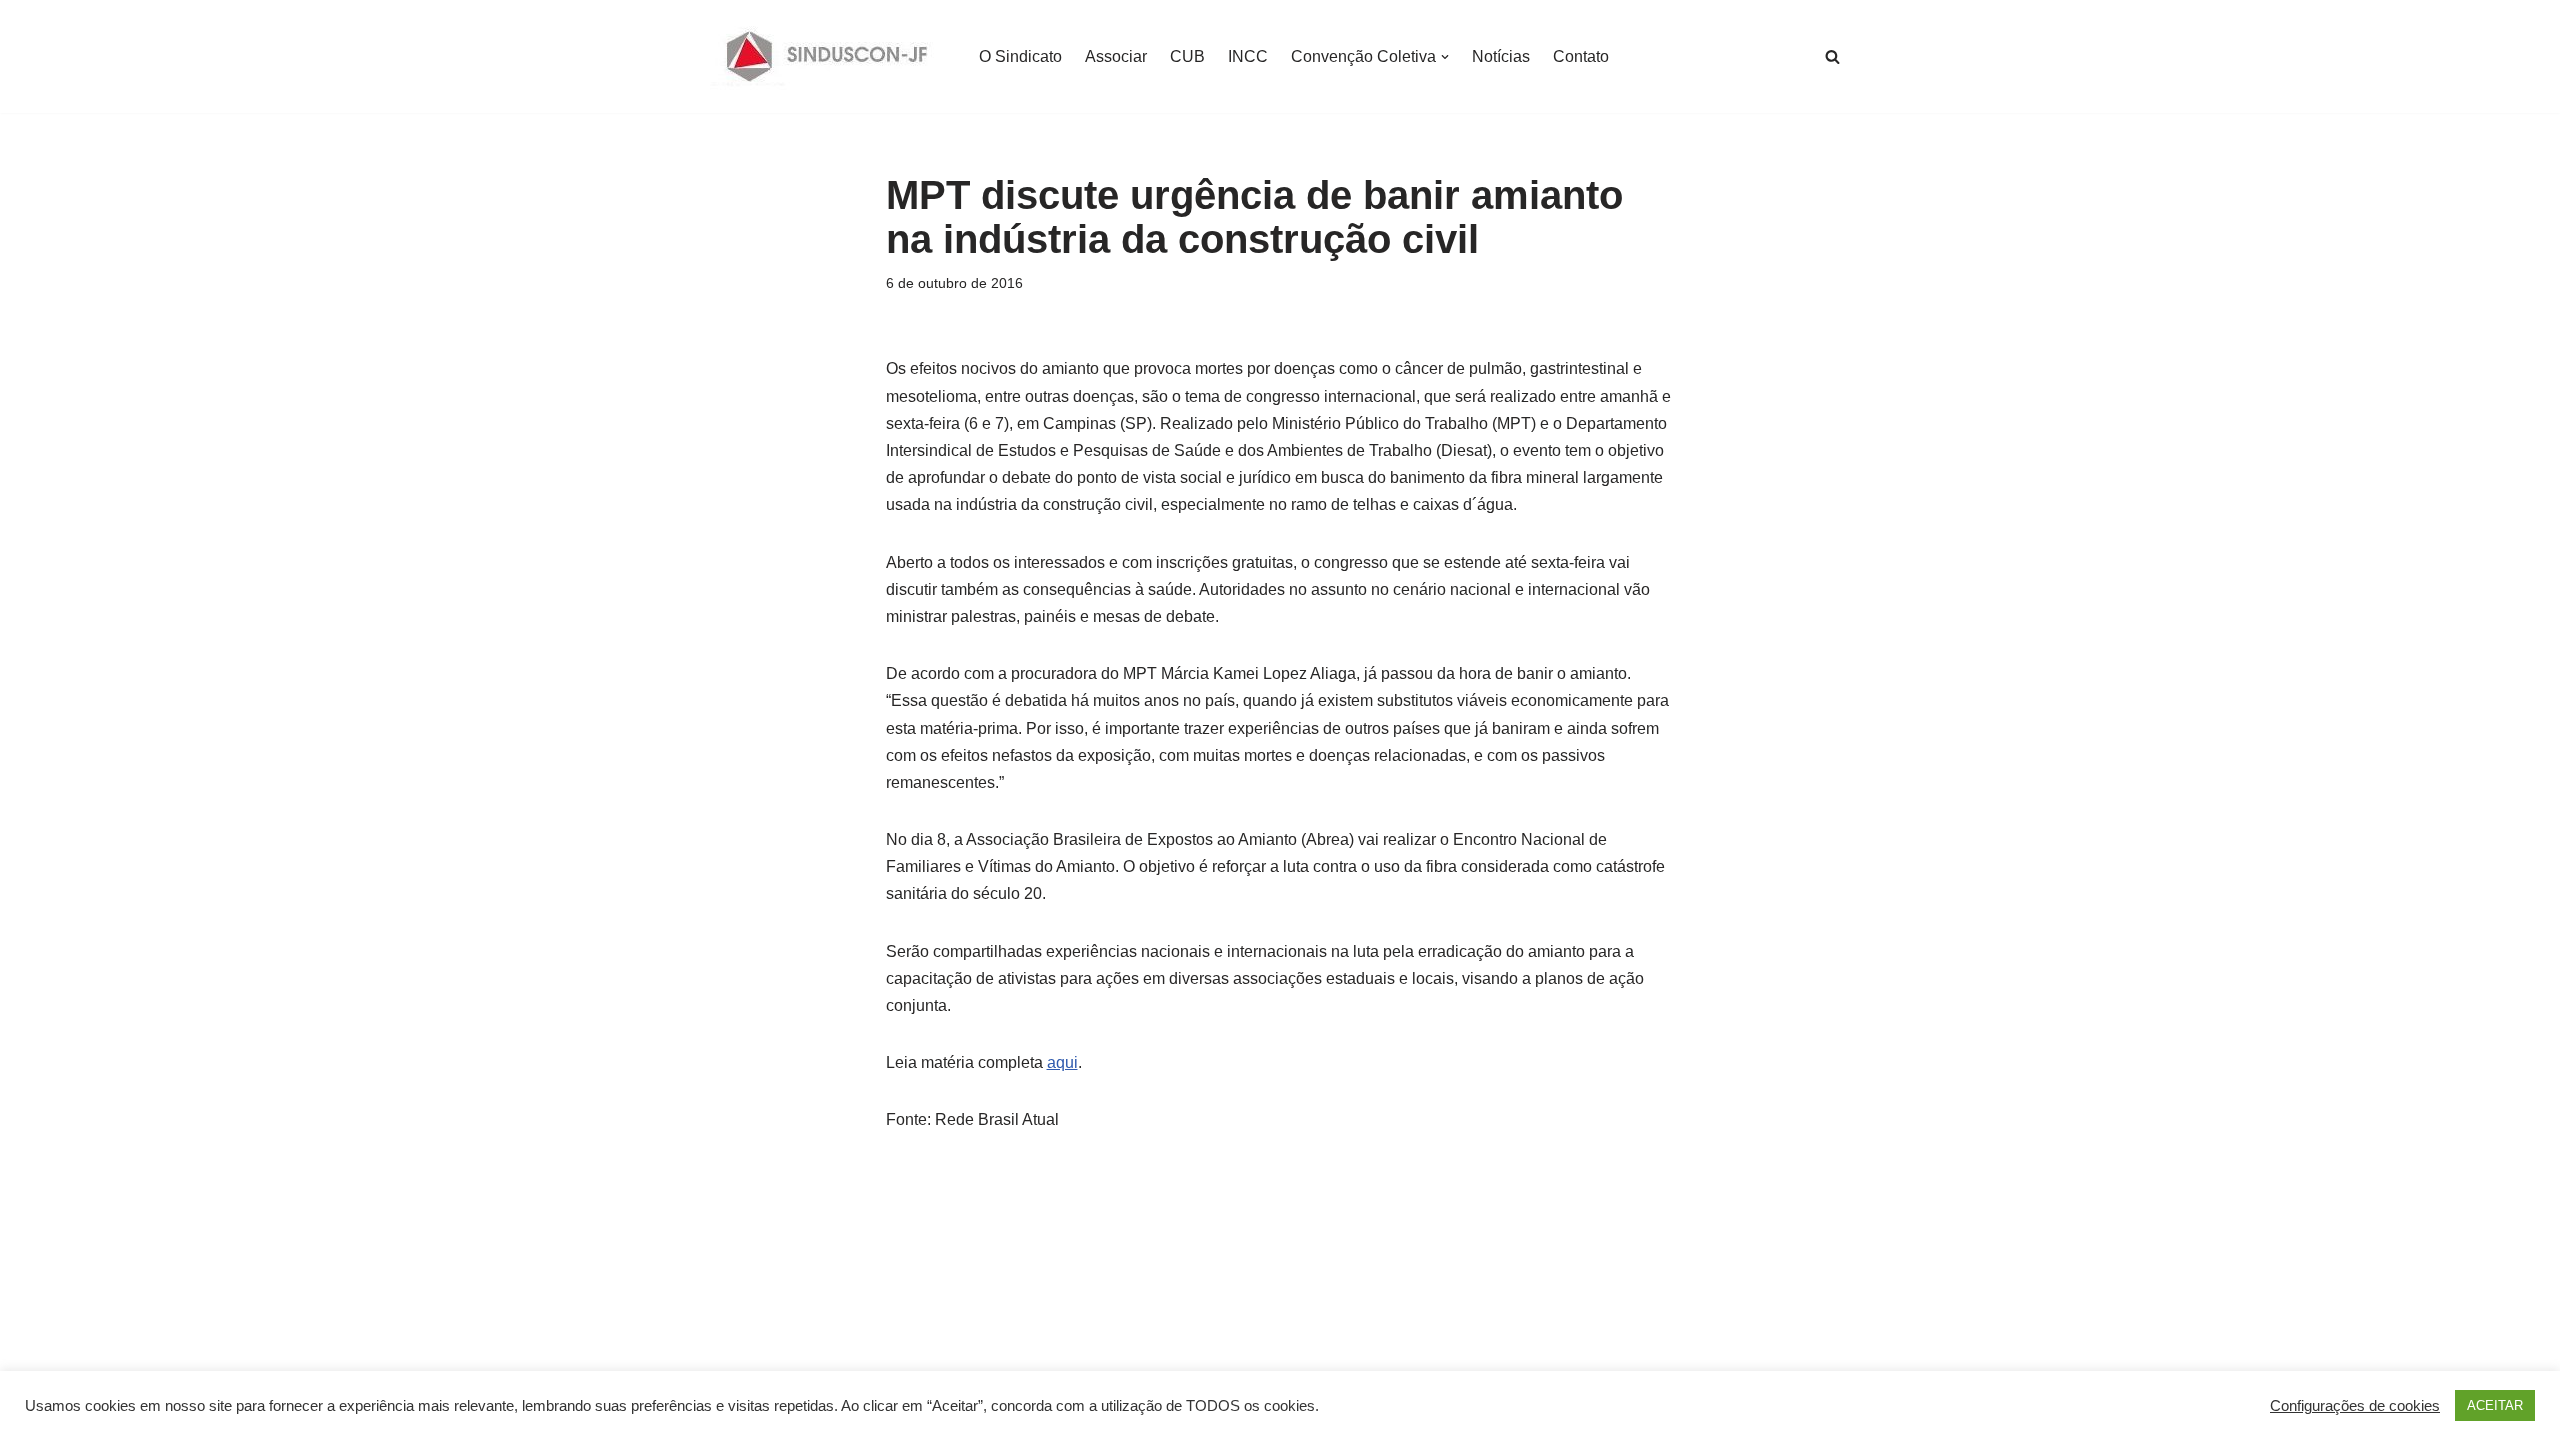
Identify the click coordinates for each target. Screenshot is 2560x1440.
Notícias (1501, 56)
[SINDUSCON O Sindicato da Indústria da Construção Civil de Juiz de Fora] (827, 56)
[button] (1445, 57)
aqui (1062, 1062)
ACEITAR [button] (2495, 1405)
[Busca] (1832, 56)
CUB (1187, 56)
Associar (1116, 56)
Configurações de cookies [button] (2355, 1406)
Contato (1581, 56)
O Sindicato (1020, 56)
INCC (1248, 56)
